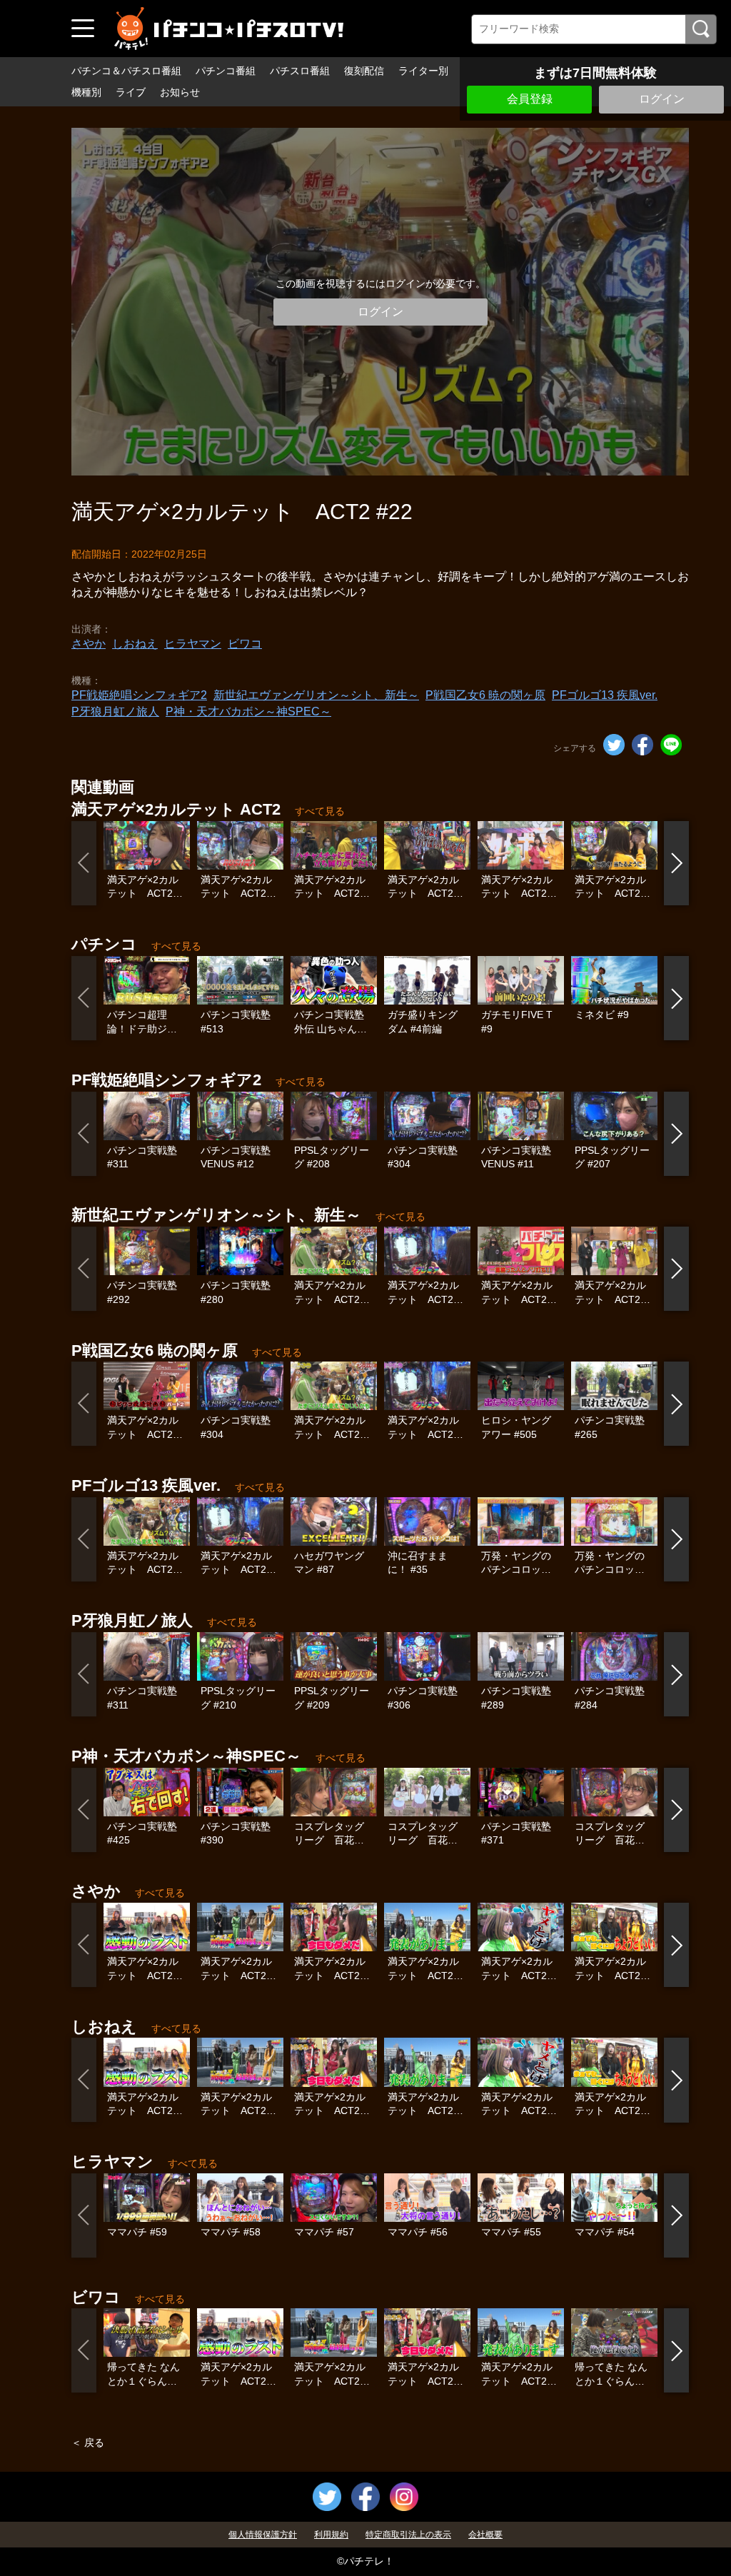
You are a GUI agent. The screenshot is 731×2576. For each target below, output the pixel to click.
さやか (89, 644)
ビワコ (245, 644)
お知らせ (180, 92)
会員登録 (530, 99)
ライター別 (423, 71)
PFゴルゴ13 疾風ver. (605, 695)
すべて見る (320, 811)
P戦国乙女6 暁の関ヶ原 (485, 695)
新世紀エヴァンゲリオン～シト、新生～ (316, 695)
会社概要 (485, 2535)
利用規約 (331, 2535)
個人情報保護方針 (263, 2535)
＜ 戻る (88, 2442)
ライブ (131, 92)
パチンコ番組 (226, 71)
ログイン (662, 99)
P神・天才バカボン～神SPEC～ (248, 711)
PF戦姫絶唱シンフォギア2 (139, 695)
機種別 (86, 92)
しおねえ (135, 644)
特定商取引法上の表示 (408, 2535)
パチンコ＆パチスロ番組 (126, 71)
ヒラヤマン (193, 644)
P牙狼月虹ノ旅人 (115, 711)
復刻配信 (364, 71)
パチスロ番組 (300, 71)
